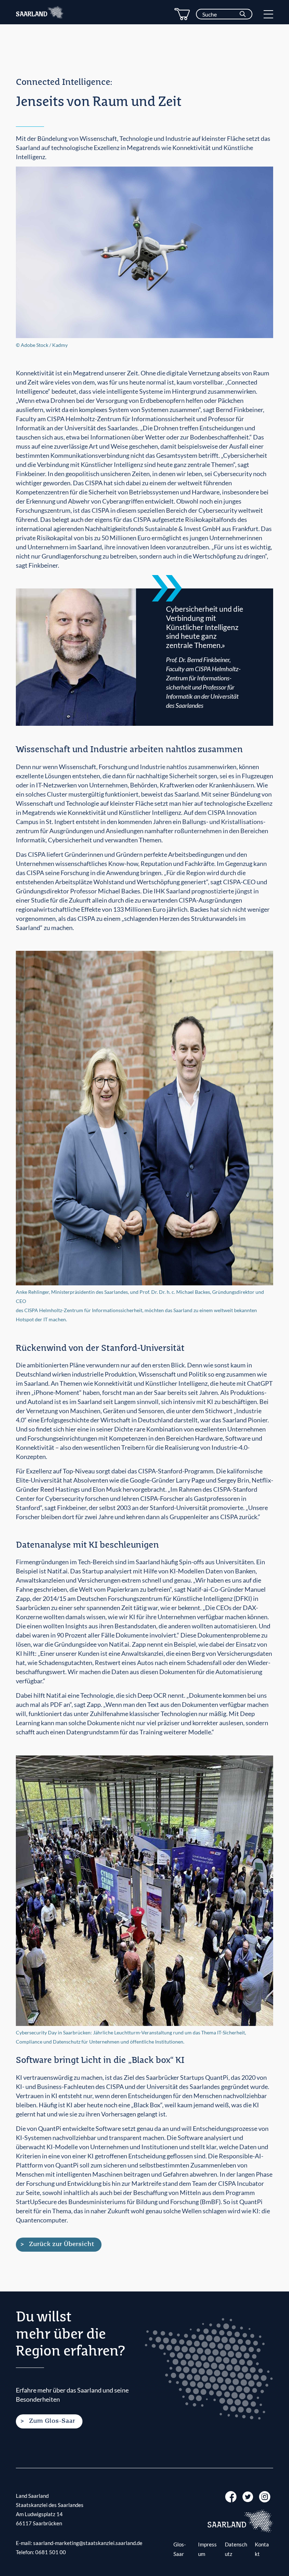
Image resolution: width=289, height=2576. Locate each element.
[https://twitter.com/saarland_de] (248, 2496)
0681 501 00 (51, 2552)
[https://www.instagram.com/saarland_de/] (265, 2496)
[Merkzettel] (182, 14)
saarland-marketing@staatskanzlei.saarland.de (88, 2543)
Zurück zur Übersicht (62, 2244)
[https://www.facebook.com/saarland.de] (231, 2496)
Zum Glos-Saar (52, 2421)
